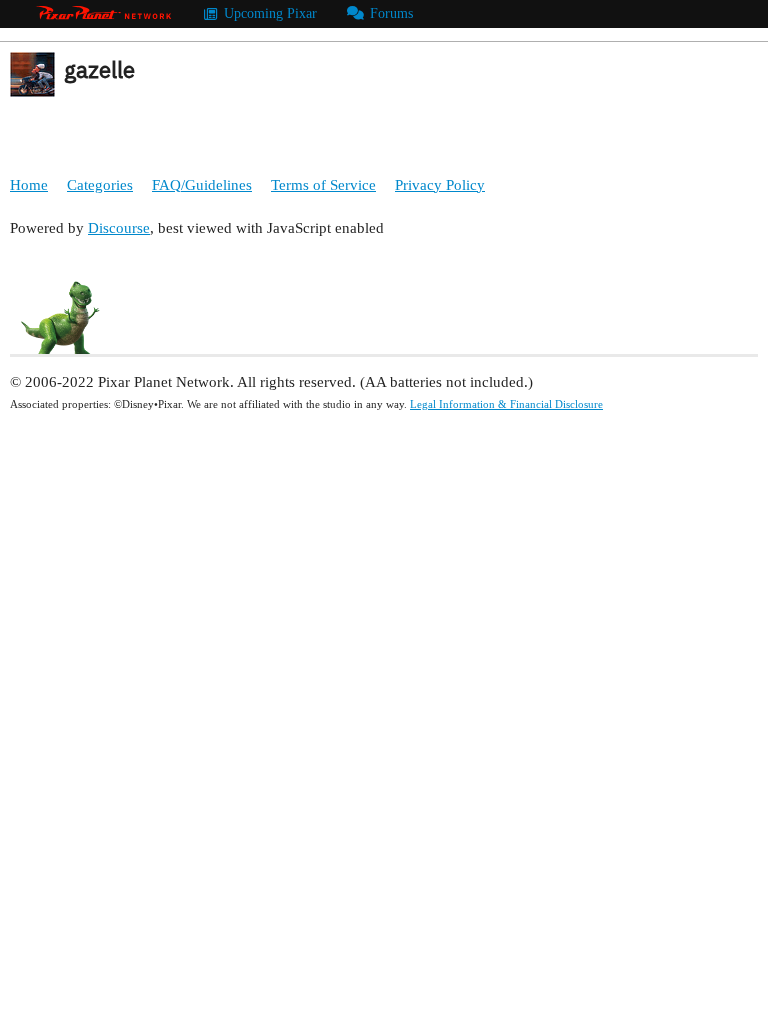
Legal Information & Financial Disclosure (506, 404)
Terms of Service (323, 185)
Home (29, 185)
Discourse (119, 228)
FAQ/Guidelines (202, 185)
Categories (100, 185)
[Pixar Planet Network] (104, 14)
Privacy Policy (440, 185)
